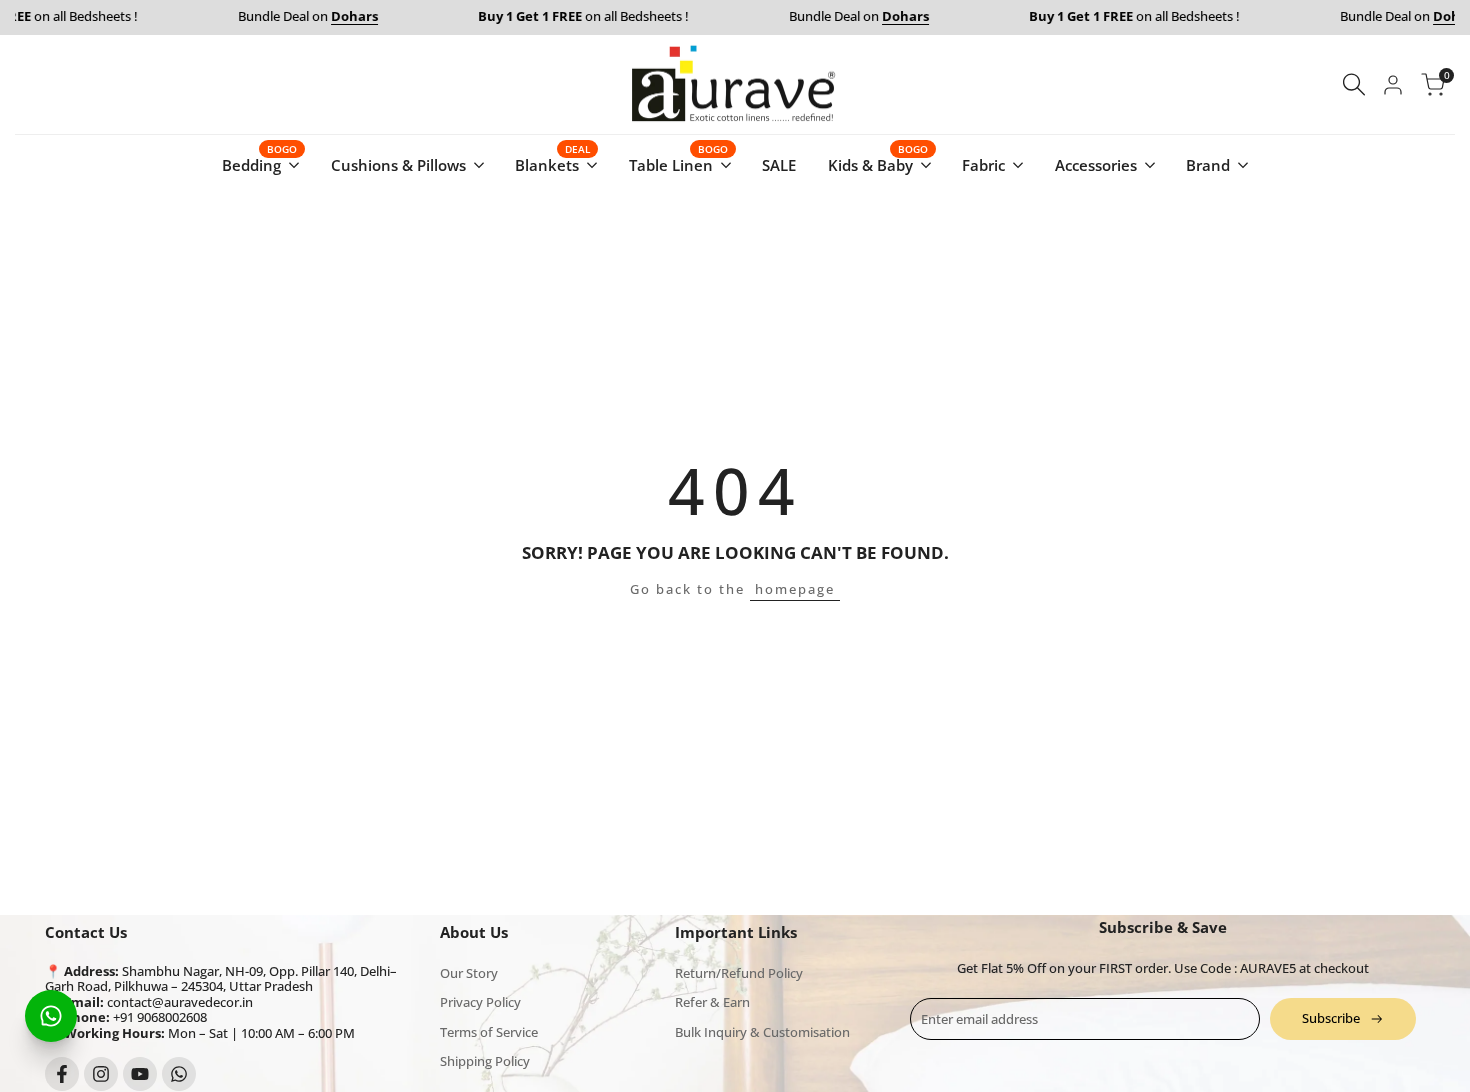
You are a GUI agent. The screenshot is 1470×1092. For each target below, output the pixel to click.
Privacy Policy (480, 1002)
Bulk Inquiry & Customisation (762, 1032)
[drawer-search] (1354, 84)
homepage (795, 589)
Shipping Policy (485, 1061)
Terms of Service (489, 1032)
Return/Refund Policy (739, 973)
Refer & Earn (712, 1002)
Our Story (469, 973)
